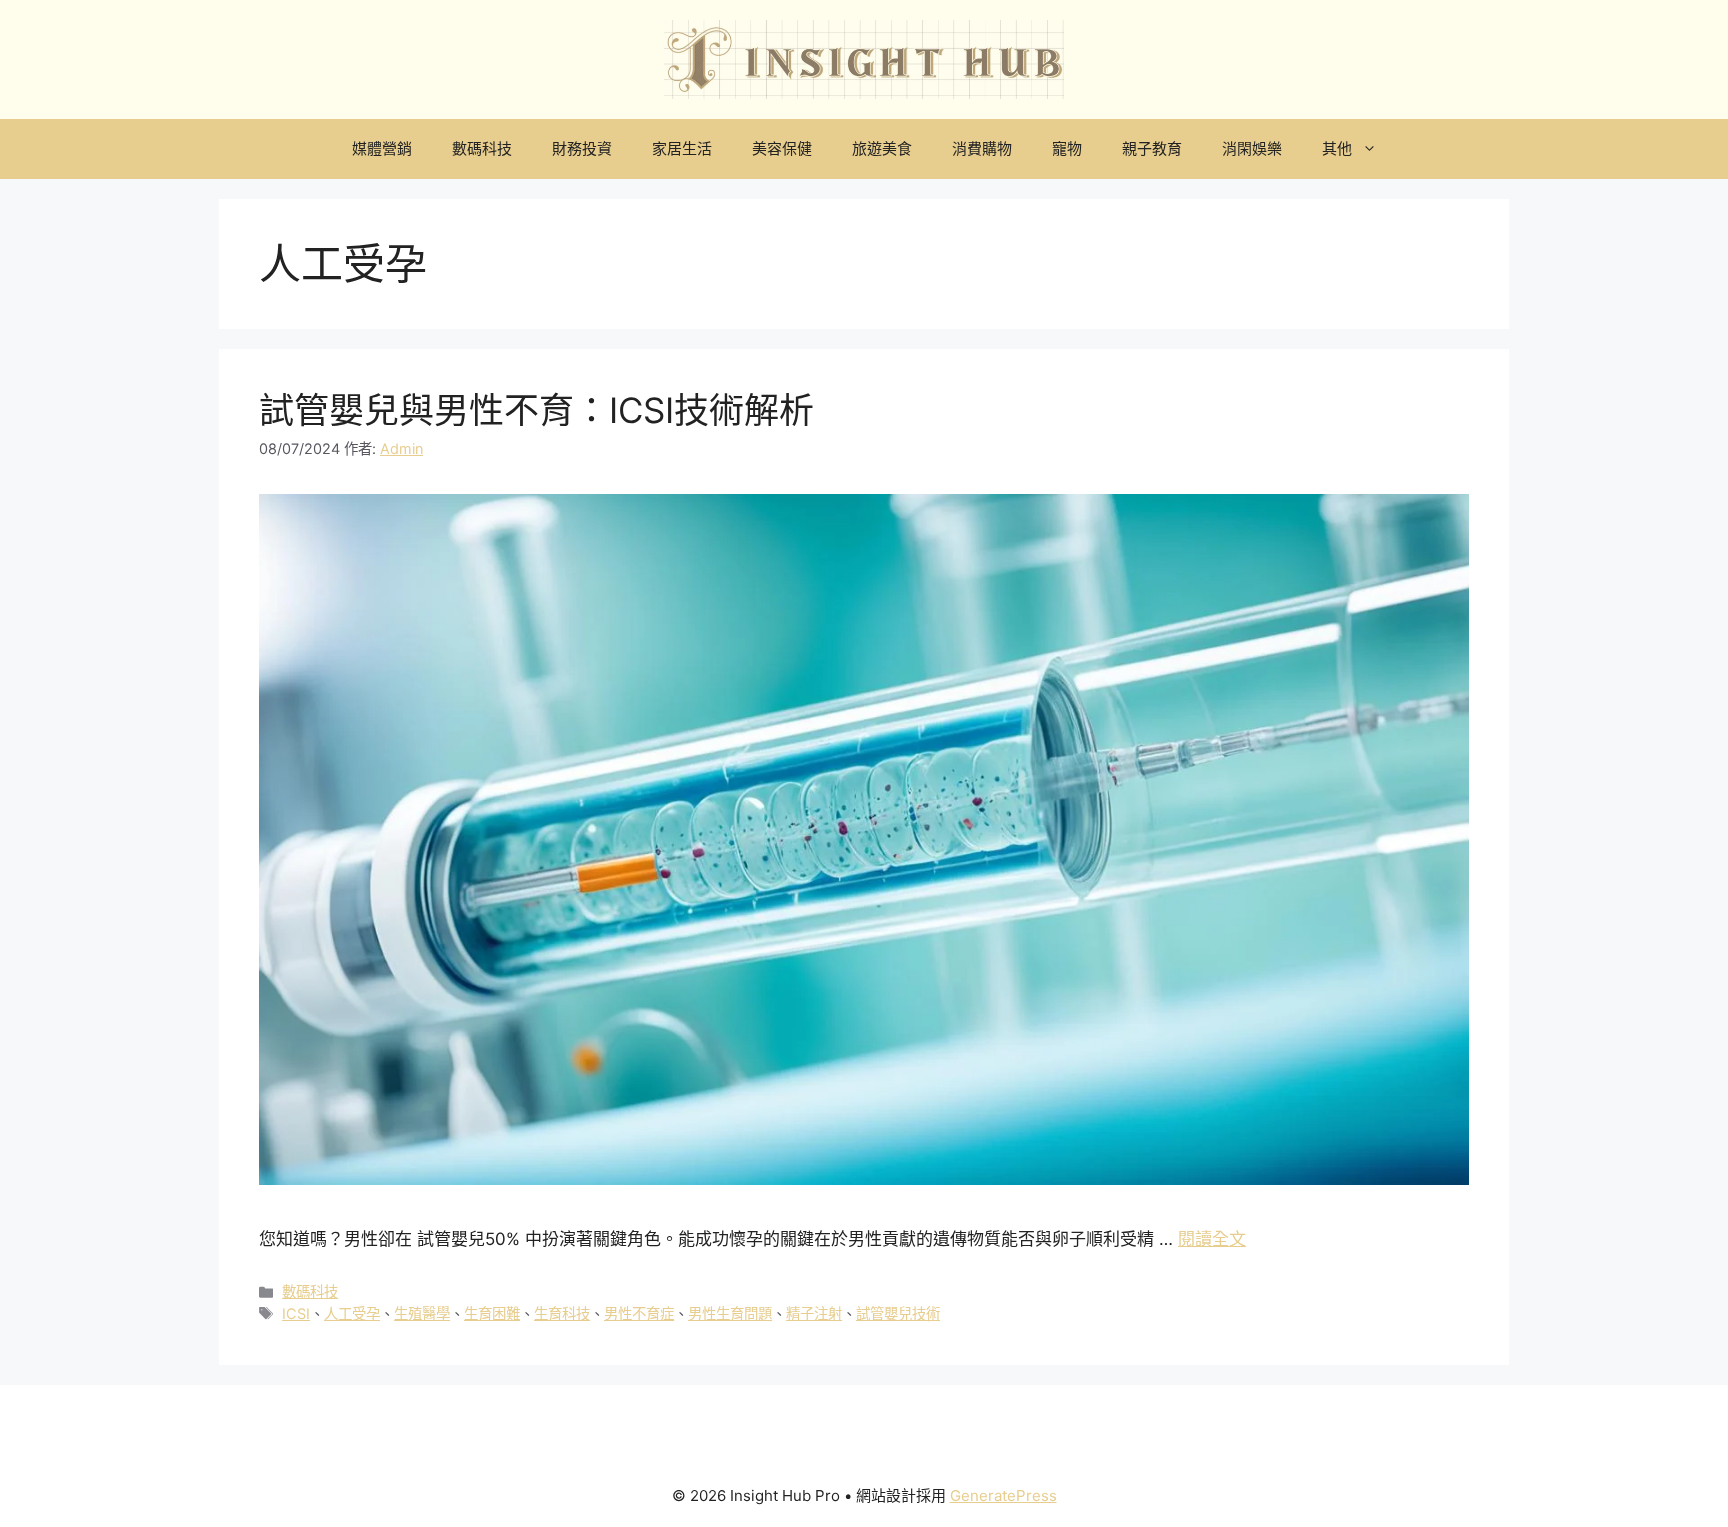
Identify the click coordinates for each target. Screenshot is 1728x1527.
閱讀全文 (1212, 1239)
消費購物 (982, 148)
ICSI (296, 1313)
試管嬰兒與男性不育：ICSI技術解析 (536, 410)
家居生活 (682, 148)
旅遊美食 (882, 148)
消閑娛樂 (1252, 148)
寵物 (1067, 148)
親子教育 (1152, 148)
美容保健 (782, 148)
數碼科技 (482, 148)
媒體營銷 (382, 148)
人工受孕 (352, 1313)
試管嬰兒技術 (898, 1313)
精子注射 (814, 1313)
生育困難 (492, 1313)
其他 (1337, 148)
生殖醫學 (422, 1313)
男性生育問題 (730, 1313)
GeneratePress (1003, 1495)
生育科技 (562, 1313)
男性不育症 (639, 1313)
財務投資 (582, 148)
